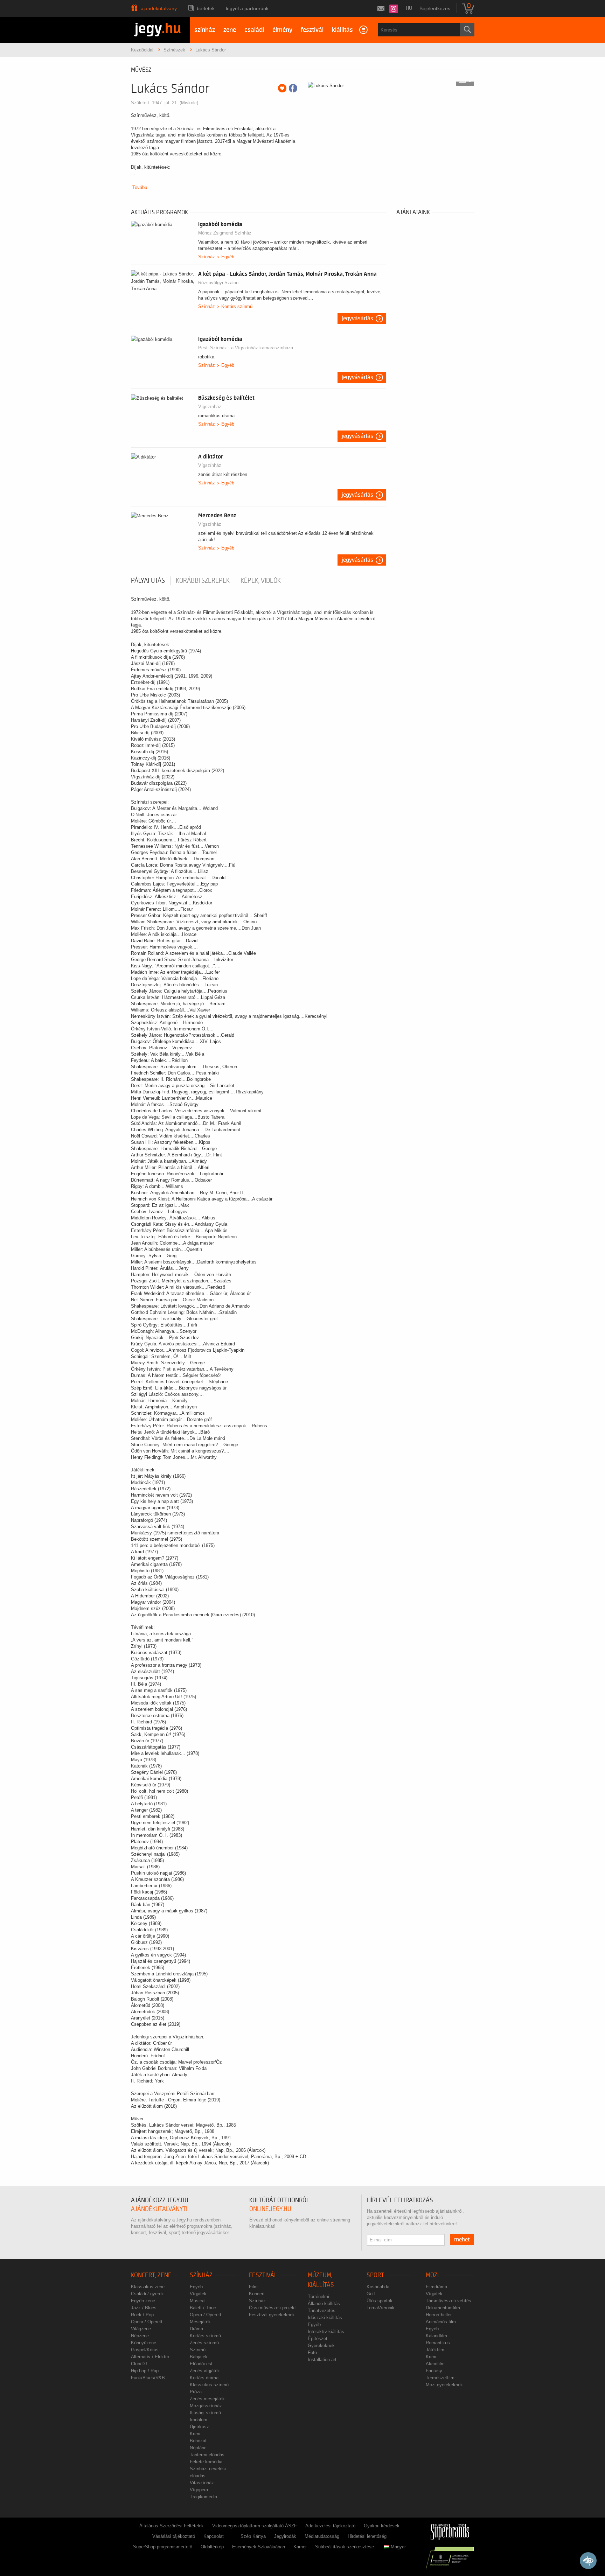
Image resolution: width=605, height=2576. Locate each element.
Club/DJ (139, 2364)
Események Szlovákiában (259, 2547)
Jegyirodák (285, 2536)
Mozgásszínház (206, 2406)
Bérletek (206, 8)
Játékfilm (435, 2350)
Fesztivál (263, 2275)
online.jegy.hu (270, 2209)
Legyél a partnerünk (247, 8)
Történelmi (318, 2297)
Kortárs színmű (237, 306)
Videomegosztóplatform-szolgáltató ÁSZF (255, 2526)
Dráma (196, 2329)
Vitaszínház (202, 2483)
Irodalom (199, 2420)
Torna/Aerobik (381, 2308)
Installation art (322, 2360)
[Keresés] (467, 30)
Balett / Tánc (203, 2308)
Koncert (257, 2294)
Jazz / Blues (144, 2308)
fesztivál (312, 30)
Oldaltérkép (212, 2547)
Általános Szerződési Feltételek (172, 2526)
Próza (196, 2392)
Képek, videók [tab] (261, 581)
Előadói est (201, 2364)
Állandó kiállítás (324, 2304)
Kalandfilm (436, 2336)
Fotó (312, 2353)
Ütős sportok (380, 2301)
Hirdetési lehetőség (367, 2536)
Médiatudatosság (322, 2536)
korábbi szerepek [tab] (203, 581)
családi (254, 30)
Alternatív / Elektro (150, 2357)
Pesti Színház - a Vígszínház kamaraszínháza (246, 348)
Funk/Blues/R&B (148, 2378)
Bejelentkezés (435, 8)
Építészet (318, 2339)
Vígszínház (210, 407)
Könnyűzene (144, 2343)
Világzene (141, 2329)
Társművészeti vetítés (448, 2301)
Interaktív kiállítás (326, 2332)
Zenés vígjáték (205, 2371)
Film (253, 2287)
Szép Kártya (253, 2536)
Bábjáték (199, 2357)
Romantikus (438, 2343)
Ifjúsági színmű (205, 2413)
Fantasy (434, 2371)
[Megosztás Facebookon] (293, 88)
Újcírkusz (199, 2427)
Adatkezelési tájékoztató (330, 2526)
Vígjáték (198, 2294)
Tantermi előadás (207, 2455)
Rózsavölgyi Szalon (218, 283)
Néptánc (198, 2448)
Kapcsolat (214, 2536)
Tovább (140, 187)
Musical (198, 2301)
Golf (371, 2294)
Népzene (140, 2336)
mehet (462, 2240)
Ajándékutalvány (159, 8)
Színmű (198, 2350)
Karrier (300, 2547)
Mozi (432, 2275)
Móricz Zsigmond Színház (225, 233)
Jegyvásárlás (357, 318)
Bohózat (198, 2441)
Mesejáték (200, 2322)
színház (205, 30)
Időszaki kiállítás (325, 2318)
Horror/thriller (439, 2315)
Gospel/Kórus (145, 2350)
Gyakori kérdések (382, 2526)
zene (230, 30)
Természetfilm (440, 2378)
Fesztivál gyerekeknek (272, 2315)
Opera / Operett (147, 2322)
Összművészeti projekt (272, 2308)
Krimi (195, 2434)
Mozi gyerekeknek (444, 2385)
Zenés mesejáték (207, 2399)
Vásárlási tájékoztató (174, 2536)
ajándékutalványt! (159, 2209)
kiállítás (342, 30)
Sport (375, 2275)
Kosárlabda (378, 2287)
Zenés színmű (204, 2343)
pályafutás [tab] (148, 581)
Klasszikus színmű (209, 2385)
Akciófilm (435, 2364)
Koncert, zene (151, 2275)
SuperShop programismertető (163, 2547)
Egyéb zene (143, 2301)
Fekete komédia (206, 2462)
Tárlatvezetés (322, 2311)
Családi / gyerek (147, 2294)
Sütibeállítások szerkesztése (345, 2547)
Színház (207, 257)
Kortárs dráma (204, 2378)
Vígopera (199, 2490)
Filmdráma (436, 2287)
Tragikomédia (203, 2497)
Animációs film (441, 2322)
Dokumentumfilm (443, 2308)
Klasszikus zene (148, 2287)
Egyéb (228, 257)
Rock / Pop (142, 2315)
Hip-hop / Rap (145, 2371)
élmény (282, 30)
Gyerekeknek (321, 2346)
